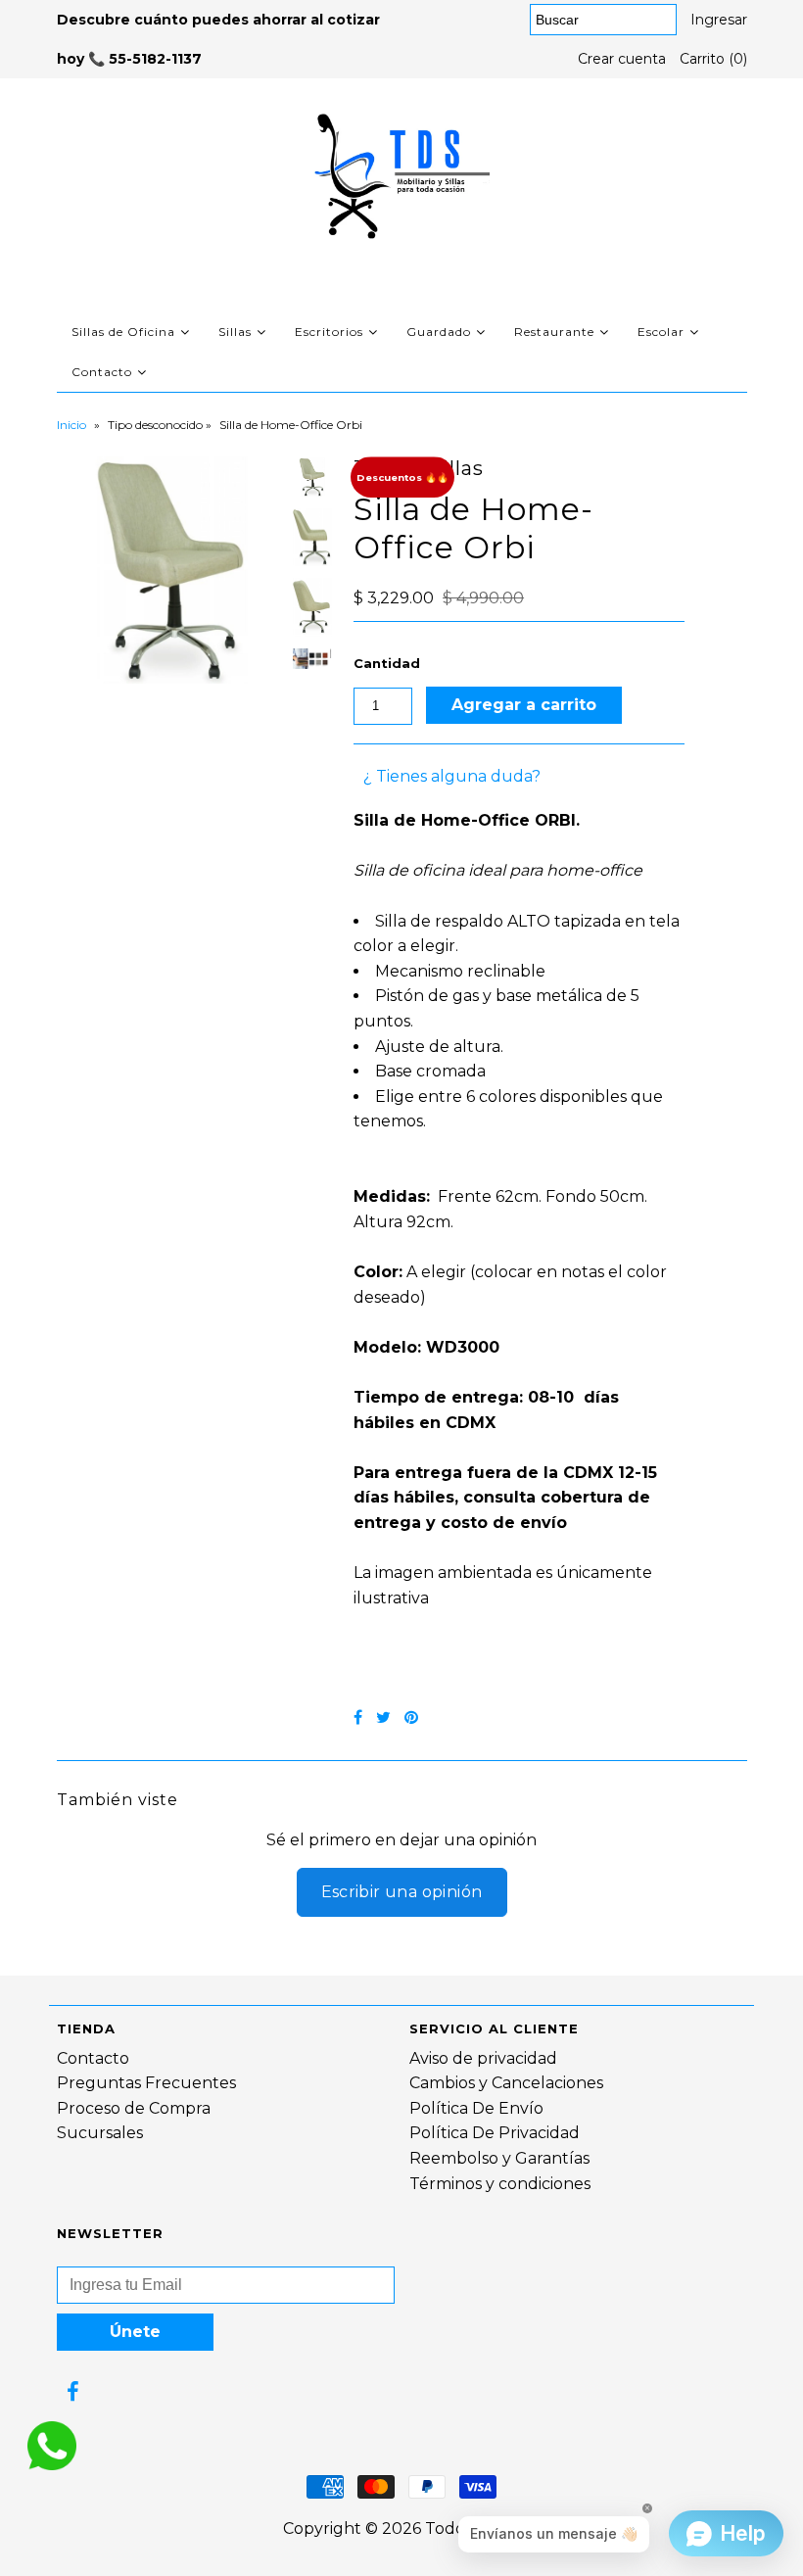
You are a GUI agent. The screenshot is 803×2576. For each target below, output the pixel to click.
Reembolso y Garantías (499, 2158)
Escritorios (329, 332)
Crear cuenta (622, 59)
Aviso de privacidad (483, 2058)
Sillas (235, 332)
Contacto (102, 372)
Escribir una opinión (402, 1892)
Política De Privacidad (495, 2133)
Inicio (71, 425)
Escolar (661, 332)
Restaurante (554, 332)
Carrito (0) (713, 59)
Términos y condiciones (500, 2184)
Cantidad (387, 663)
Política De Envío (476, 2108)
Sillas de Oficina (123, 332)
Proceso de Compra (134, 2108)
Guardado (439, 332)
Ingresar (719, 20)
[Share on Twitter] (383, 1717)
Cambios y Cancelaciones (506, 2083)
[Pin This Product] (411, 1717)
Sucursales (100, 2133)
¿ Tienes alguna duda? (452, 776)
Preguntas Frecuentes (146, 2083)
